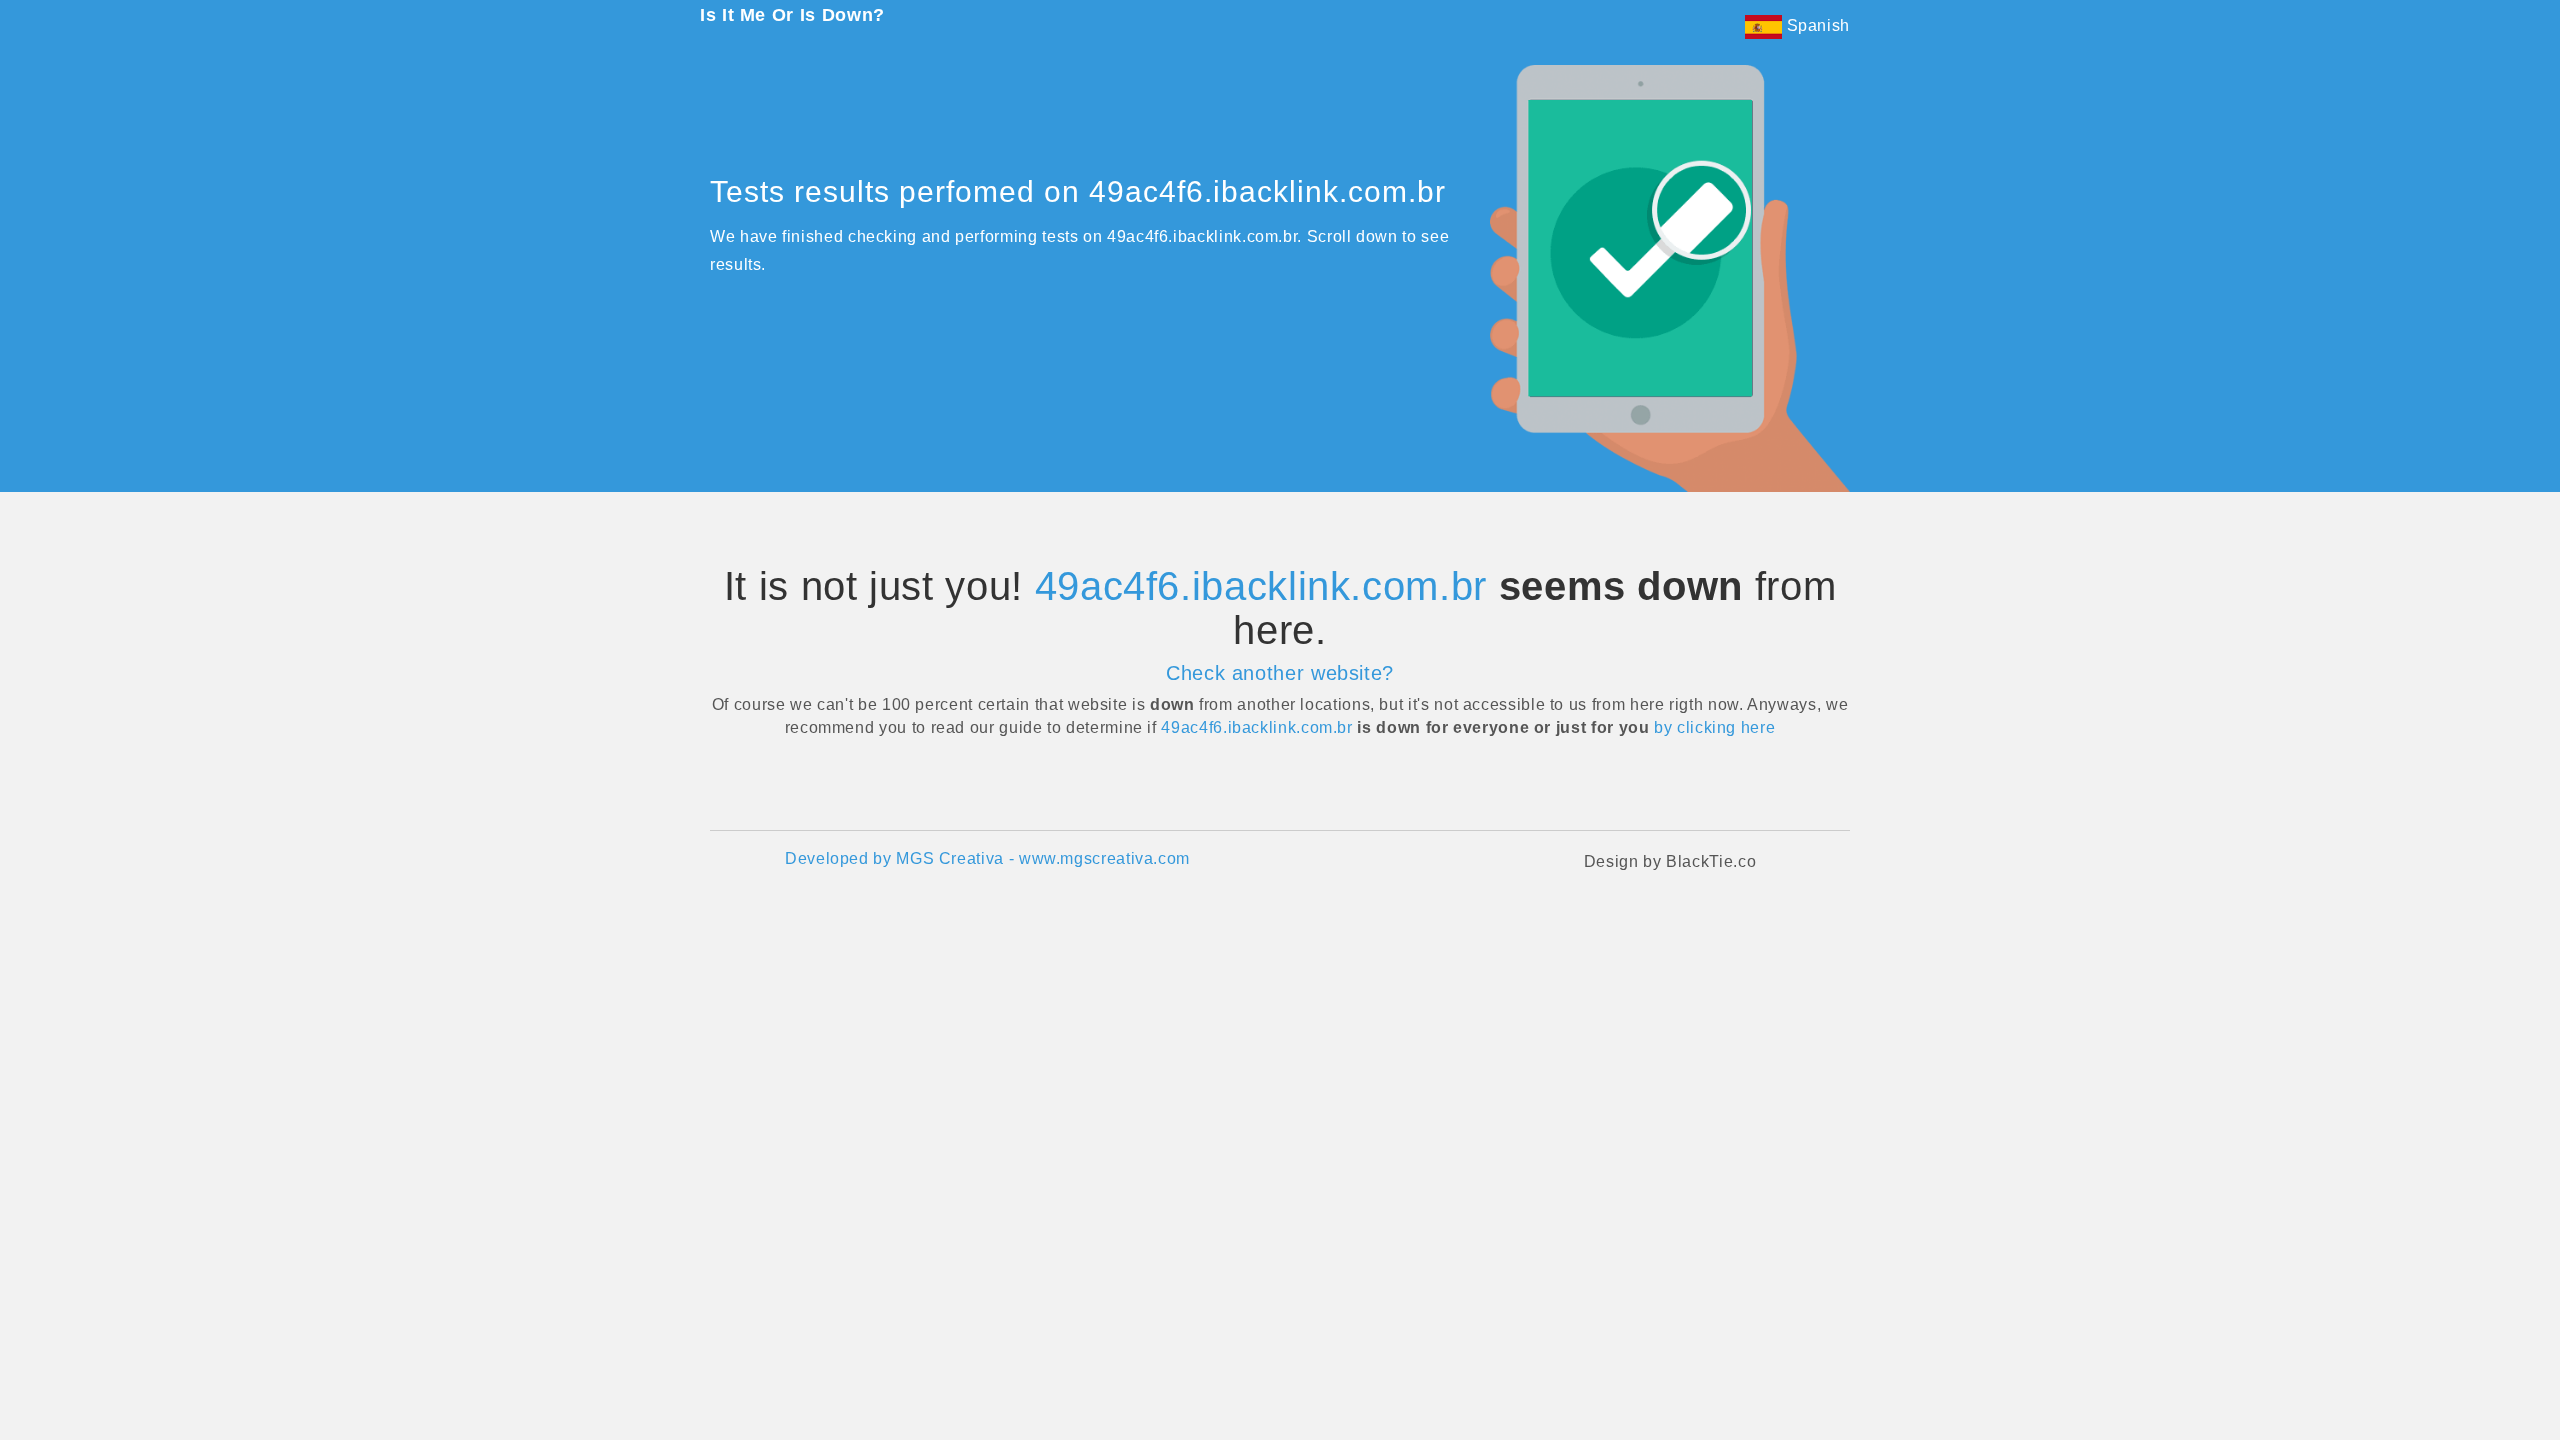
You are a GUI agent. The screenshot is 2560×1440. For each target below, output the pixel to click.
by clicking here (1714, 727)
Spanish (1816, 25)
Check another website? (1280, 673)
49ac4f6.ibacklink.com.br (1261, 586)
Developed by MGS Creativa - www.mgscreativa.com (987, 858)
